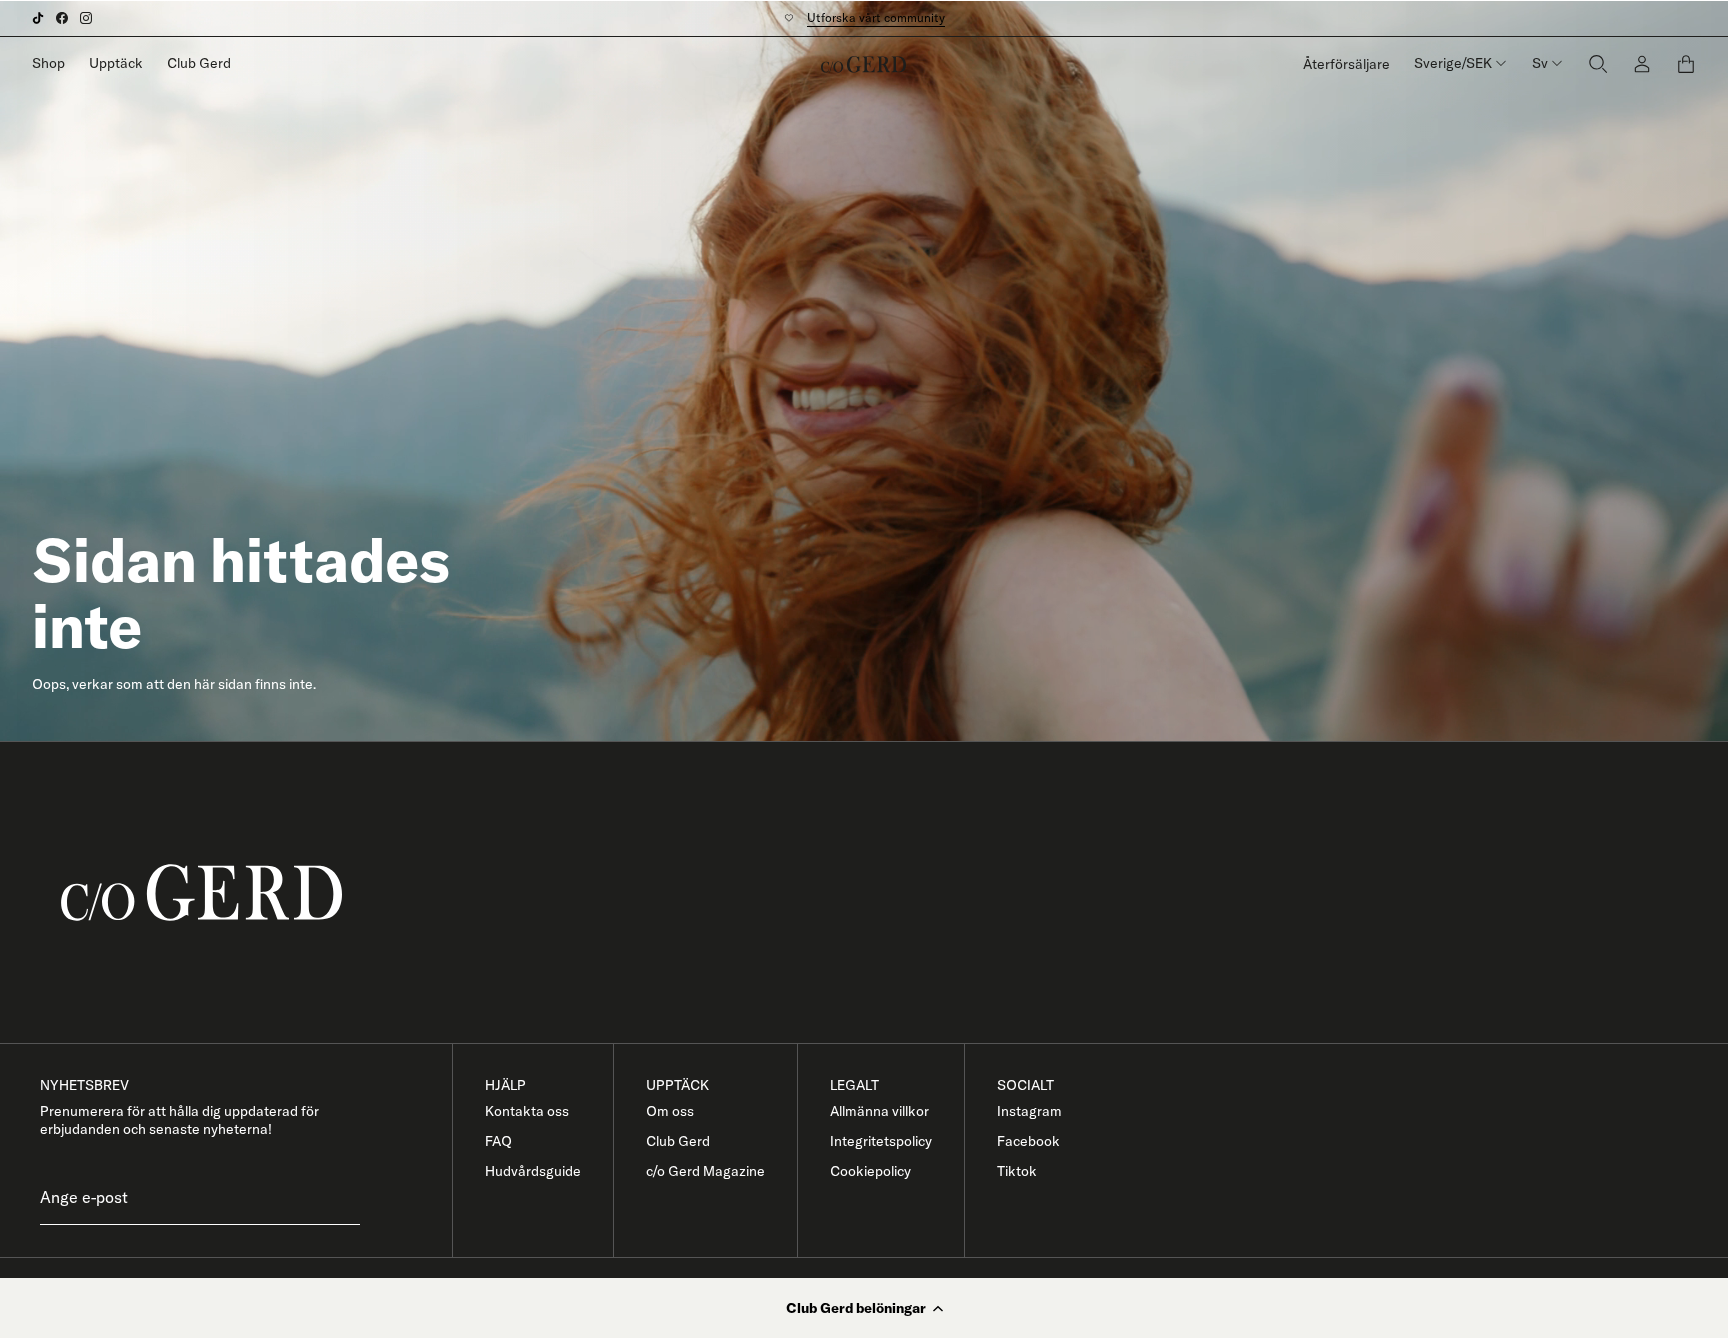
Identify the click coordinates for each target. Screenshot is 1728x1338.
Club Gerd (199, 63)
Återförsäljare (1346, 64)
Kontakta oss (527, 1111)
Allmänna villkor (879, 1111)
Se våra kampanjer (866, 17)
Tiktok (1017, 1171)
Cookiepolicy (870, 1171)
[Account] (1642, 63)
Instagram (1029, 1111)
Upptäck (116, 63)
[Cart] (1686, 64)
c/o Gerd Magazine (705, 1171)
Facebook (1028, 1141)
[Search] (1598, 63)
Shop (48, 63)
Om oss (670, 1111)
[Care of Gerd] (880, 892)
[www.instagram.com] (86, 18)
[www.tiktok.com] (38, 18)
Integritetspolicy (881, 1141)
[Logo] (863, 64)
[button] (864, 1308)
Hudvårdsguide (533, 1171)
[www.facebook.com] (62, 18)
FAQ (498, 1141)
